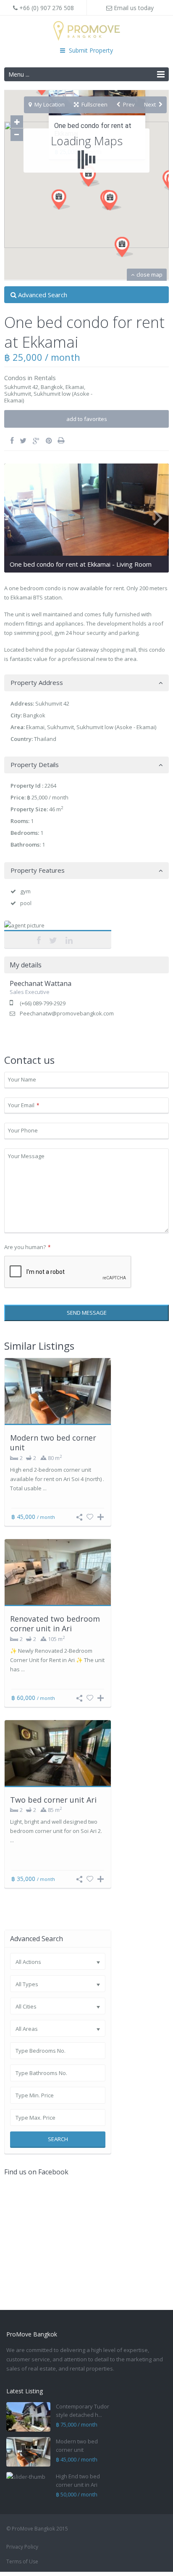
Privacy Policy (22, 2547)
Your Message (26, 1156)
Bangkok (52, 387)
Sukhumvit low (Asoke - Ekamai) (48, 397)
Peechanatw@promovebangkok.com (67, 1013)
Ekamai (75, 387)
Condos (15, 378)
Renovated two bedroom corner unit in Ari (55, 1624)
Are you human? (27, 1247)
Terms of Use (22, 2561)
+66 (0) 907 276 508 (46, 8)
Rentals (45, 378)
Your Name (22, 1079)
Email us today (133, 8)
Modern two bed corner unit (53, 1443)
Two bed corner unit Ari (53, 1800)
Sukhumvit (18, 394)
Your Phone (23, 1130)
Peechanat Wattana (58, 930)
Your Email (24, 1105)
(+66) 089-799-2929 (43, 1003)
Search (58, 2139)
